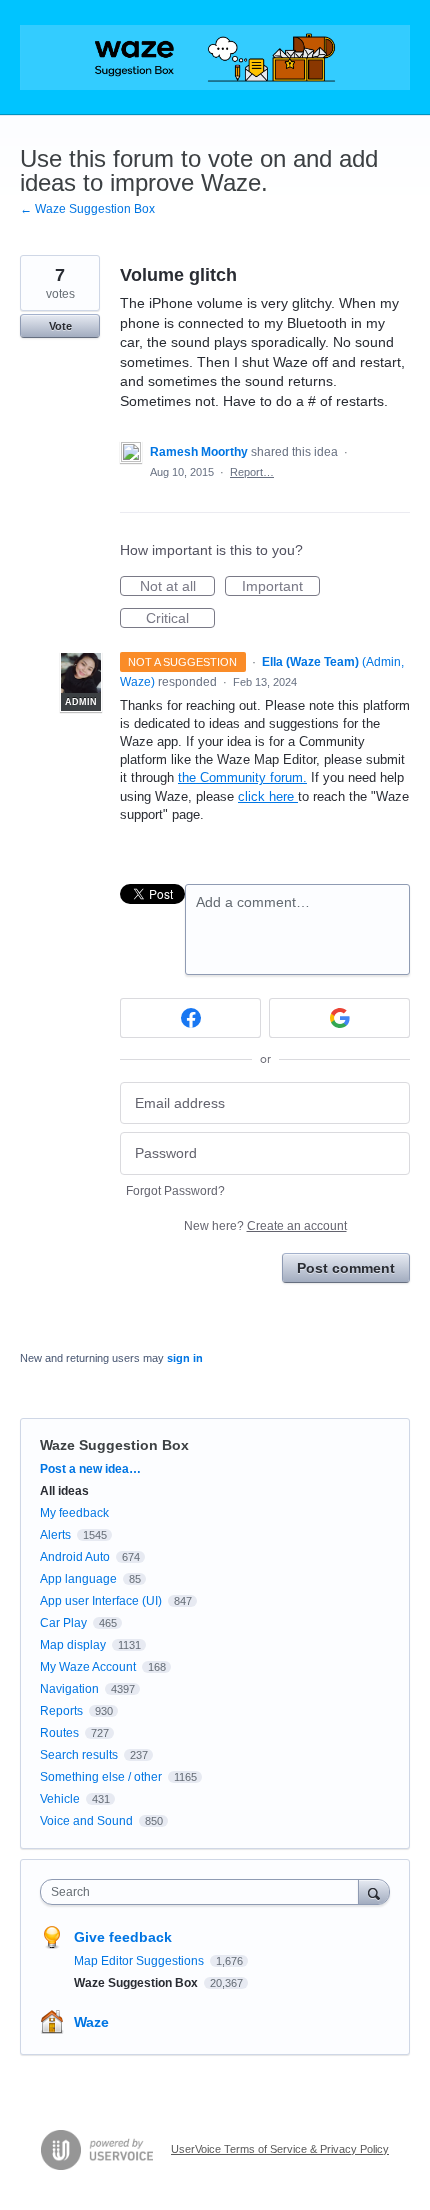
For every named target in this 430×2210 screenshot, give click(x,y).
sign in (185, 1358)
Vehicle (60, 1799)
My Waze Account (88, 1667)
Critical (180, 619)
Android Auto (75, 1557)
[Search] (374, 1891)
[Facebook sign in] (190, 1018)
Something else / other (101, 1777)
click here (268, 796)
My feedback (74, 1513)
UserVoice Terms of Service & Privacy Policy (280, 2149)
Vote (60, 326)
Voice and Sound (86, 1821)
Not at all (177, 587)
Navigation (69, 1689)
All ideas (64, 1491)
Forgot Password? (175, 1191)
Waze (91, 2022)
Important (281, 587)
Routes (59, 1733)
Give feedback (123, 1937)
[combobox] (204, 1892)
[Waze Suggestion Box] (215, 57)
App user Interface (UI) (101, 1601)
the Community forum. (242, 777)
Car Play (63, 1623)
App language (78, 1579)
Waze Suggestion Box (114, 1445)
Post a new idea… (90, 1469)
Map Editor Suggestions (140, 1961)
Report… (252, 472)
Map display (73, 1645)
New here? (265, 1226)
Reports (61, 1711)
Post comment (346, 1268)
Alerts (55, 1535)
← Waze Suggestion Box (87, 209)
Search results (79, 1755)
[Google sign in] (339, 1018)
